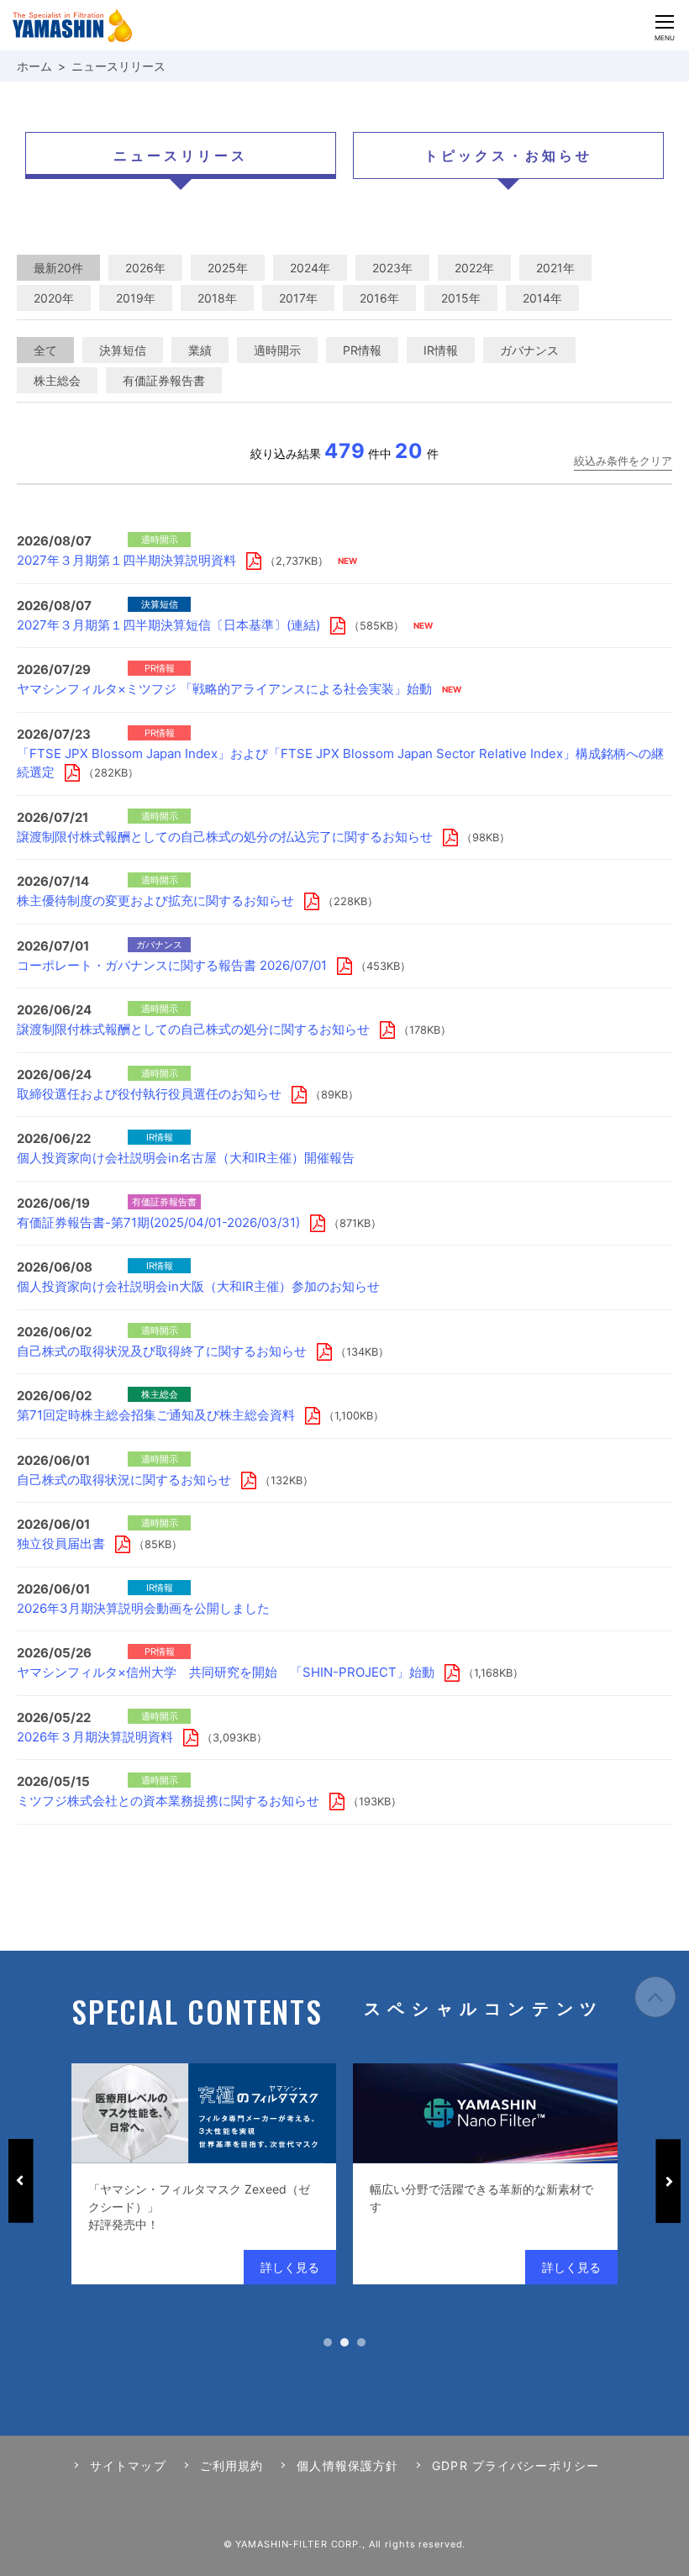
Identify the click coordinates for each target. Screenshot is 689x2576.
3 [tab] (361, 2342)
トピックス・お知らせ (508, 155)
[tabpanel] (204, 2174)
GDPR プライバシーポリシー (515, 2465)
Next (668, 2181)
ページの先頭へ (655, 1997)
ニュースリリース (181, 155)
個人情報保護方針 (347, 2465)
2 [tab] (344, 2342)
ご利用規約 (232, 2465)
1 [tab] (328, 2342)
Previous (21, 2181)
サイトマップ (128, 2465)
